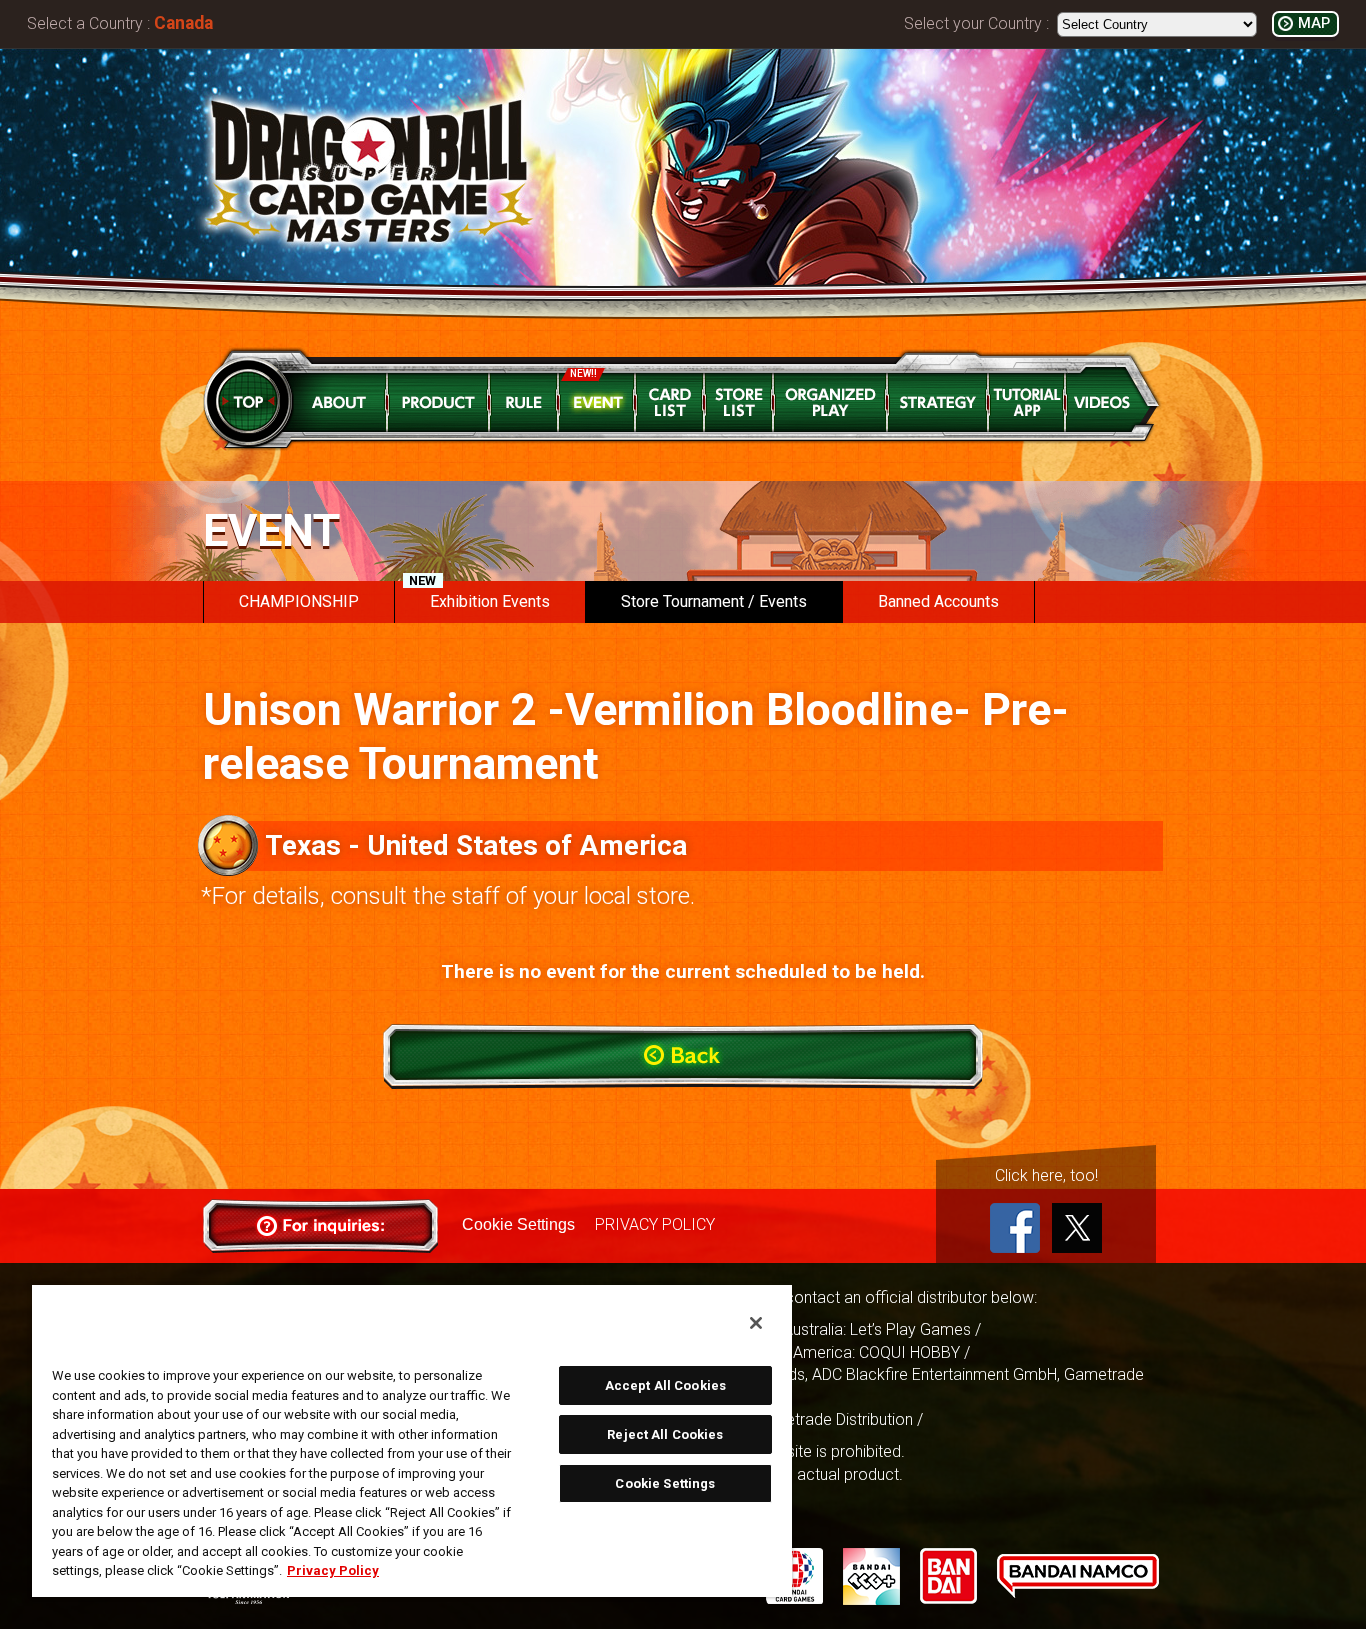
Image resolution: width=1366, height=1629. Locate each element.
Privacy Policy (333, 1570)
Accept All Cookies (665, 1385)
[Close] (756, 1323)
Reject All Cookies (665, 1434)
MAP (1314, 23)
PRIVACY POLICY (655, 1224)
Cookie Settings (518, 1224)
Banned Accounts (938, 601)
